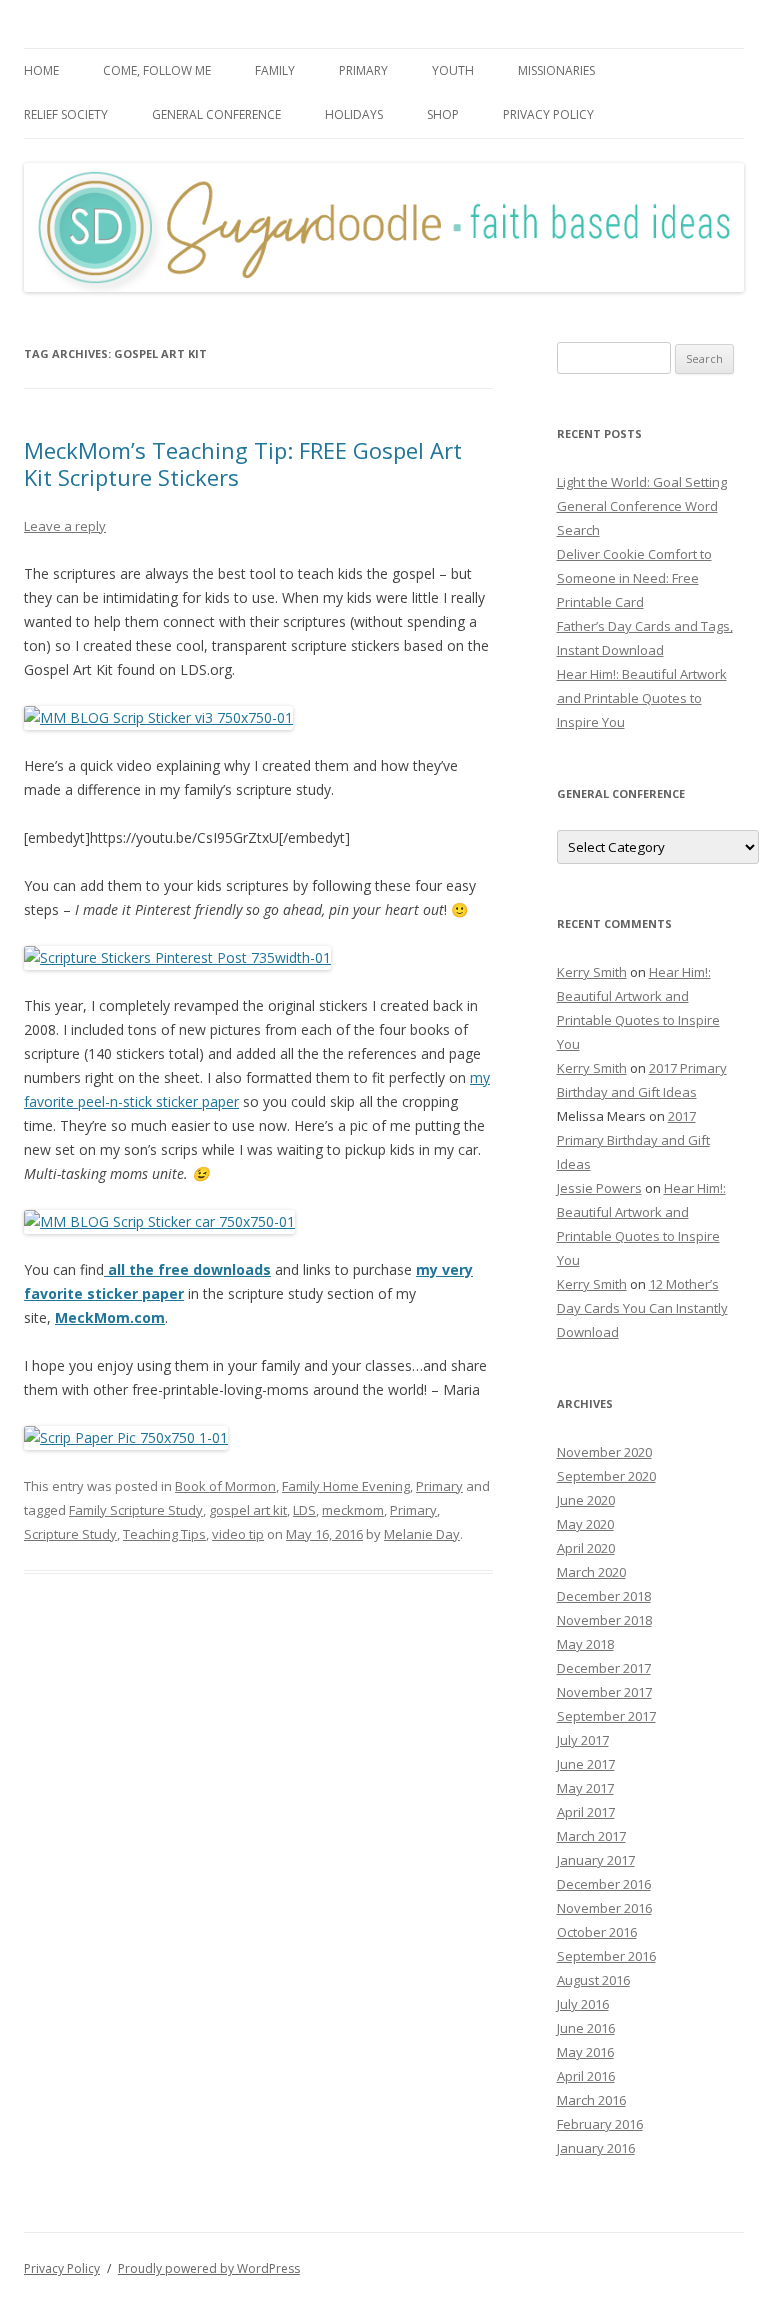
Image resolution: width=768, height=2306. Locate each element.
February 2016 (600, 2124)
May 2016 (585, 2052)
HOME (41, 70)
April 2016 (586, 2076)
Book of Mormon (225, 1486)
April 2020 (586, 1548)
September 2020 (606, 1476)
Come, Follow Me (157, 70)
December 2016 (604, 1884)
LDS (304, 1510)
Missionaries (556, 70)
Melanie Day (422, 1534)
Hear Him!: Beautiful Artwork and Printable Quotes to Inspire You (642, 698)
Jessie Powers (599, 1188)
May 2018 (585, 1644)
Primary (363, 70)
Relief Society (66, 114)
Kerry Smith (592, 972)
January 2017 (596, 1860)
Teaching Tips (164, 1534)
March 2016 (591, 2100)
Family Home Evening (346, 1486)
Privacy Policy (548, 114)
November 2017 (604, 1692)
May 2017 (585, 1788)
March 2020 (591, 1572)
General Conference (216, 114)
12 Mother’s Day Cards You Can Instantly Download (642, 1308)
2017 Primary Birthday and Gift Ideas (633, 1140)
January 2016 (596, 2148)
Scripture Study (70, 1534)
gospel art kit (248, 1510)
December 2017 (604, 1668)
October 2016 (597, 1932)
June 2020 (586, 1500)
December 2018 (604, 1596)
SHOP (443, 114)
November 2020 (604, 1452)
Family (275, 70)
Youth (453, 70)
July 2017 (583, 1740)
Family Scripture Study (136, 1510)
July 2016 (583, 2004)
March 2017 (591, 1836)
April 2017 (586, 1812)
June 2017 (586, 1764)
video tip (238, 1534)
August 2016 (593, 1980)
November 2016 (604, 1908)
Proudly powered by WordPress (209, 2268)
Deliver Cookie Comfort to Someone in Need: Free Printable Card (634, 578)
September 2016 (606, 1956)
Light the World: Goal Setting (642, 482)
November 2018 (604, 1620)
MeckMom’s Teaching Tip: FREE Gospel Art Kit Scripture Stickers (243, 463)
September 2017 (606, 1716)
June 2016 (586, 2028)
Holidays (354, 114)
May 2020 (585, 1524)
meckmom (353, 1510)
